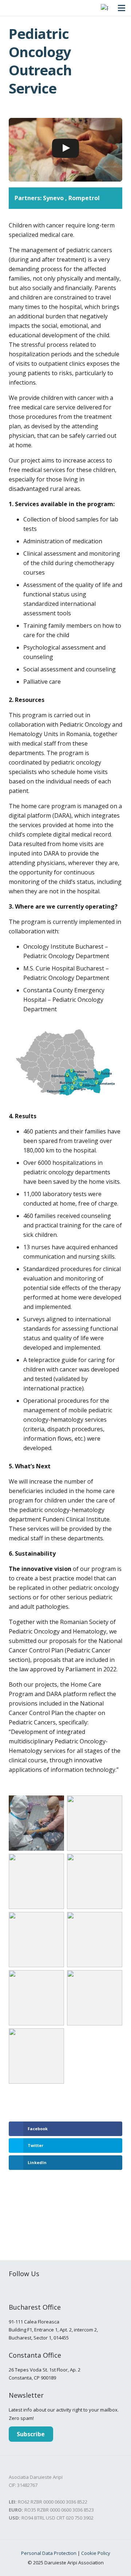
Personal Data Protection (49, 2553)
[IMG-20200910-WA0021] (95, 1940)
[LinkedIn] (54, 2289)
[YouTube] (40, 2289)
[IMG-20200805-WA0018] (95, 1881)
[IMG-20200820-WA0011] (36, 1940)
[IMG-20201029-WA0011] (36, 2056)
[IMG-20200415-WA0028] (36, 1881)
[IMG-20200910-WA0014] (36, 1998)
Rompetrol (84, 198)
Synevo (53, 198)
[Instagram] (26, 2289)
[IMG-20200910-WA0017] (95, 1998)
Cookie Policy (96, 2553)
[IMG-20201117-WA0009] (36, 1823)
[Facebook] (12, 2289)
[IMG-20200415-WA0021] (95, 1823)
